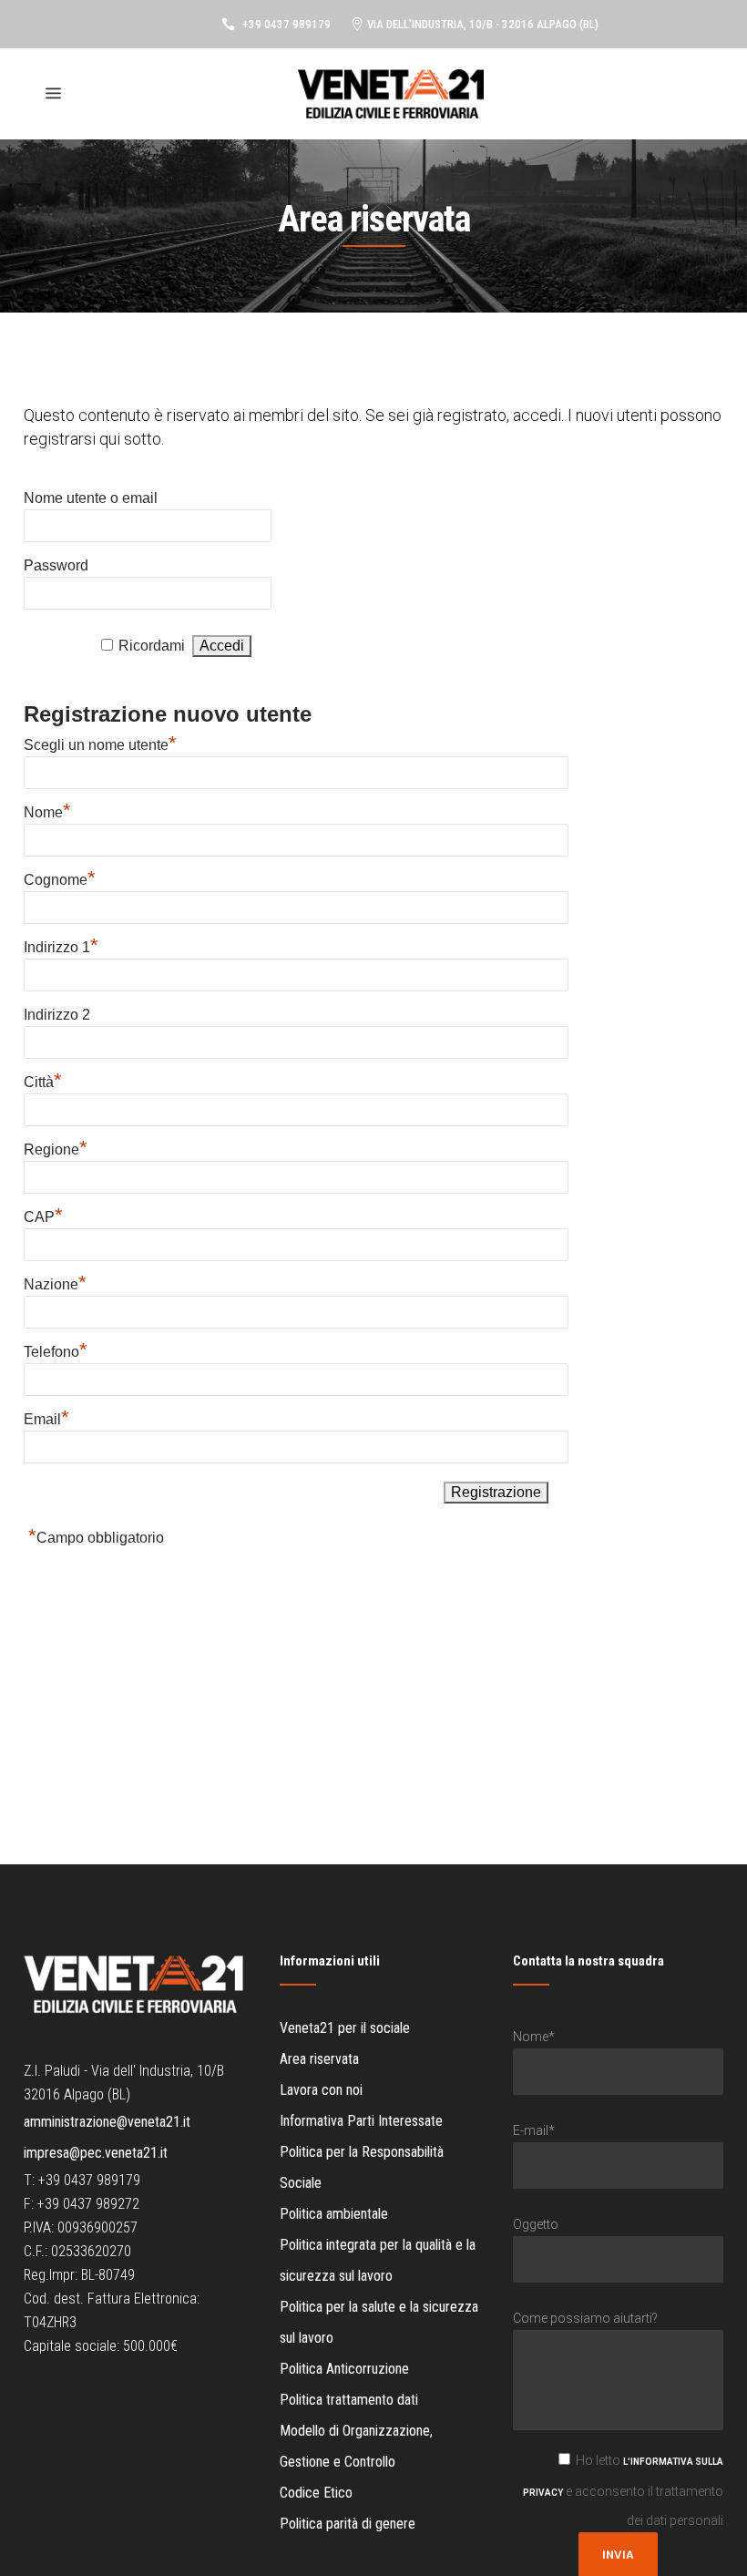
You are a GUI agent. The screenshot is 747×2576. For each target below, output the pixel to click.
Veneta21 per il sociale (345, 2028)
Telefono (56, 1352)
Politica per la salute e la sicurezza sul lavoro (379, 2322)
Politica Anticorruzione (344, 2369)
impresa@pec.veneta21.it (96, 2153)
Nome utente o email (91, 498)
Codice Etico (316, 2493)
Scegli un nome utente (100, 745)
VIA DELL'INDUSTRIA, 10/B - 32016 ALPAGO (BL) (483, 24)
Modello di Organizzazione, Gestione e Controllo (356, 2446)
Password (56, 565)
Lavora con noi (321, 2090)
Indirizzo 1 (61, 947)
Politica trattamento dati (349, 2400)
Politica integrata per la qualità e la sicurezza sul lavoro (378, 2260)
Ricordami (152, 646)
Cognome (60, 880)
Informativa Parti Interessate (361, 2121)
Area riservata (319, 2059)
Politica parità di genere (348, 2524)
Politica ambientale (334, 2214)
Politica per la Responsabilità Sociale (362, 2167)
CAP (43, 1217)
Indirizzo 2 (57, 1015)
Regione (56, 1149)
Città (43, 1082)
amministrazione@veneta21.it (107, 2122)
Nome (47, 812)
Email (46, 1419)
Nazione (55, 1284)
